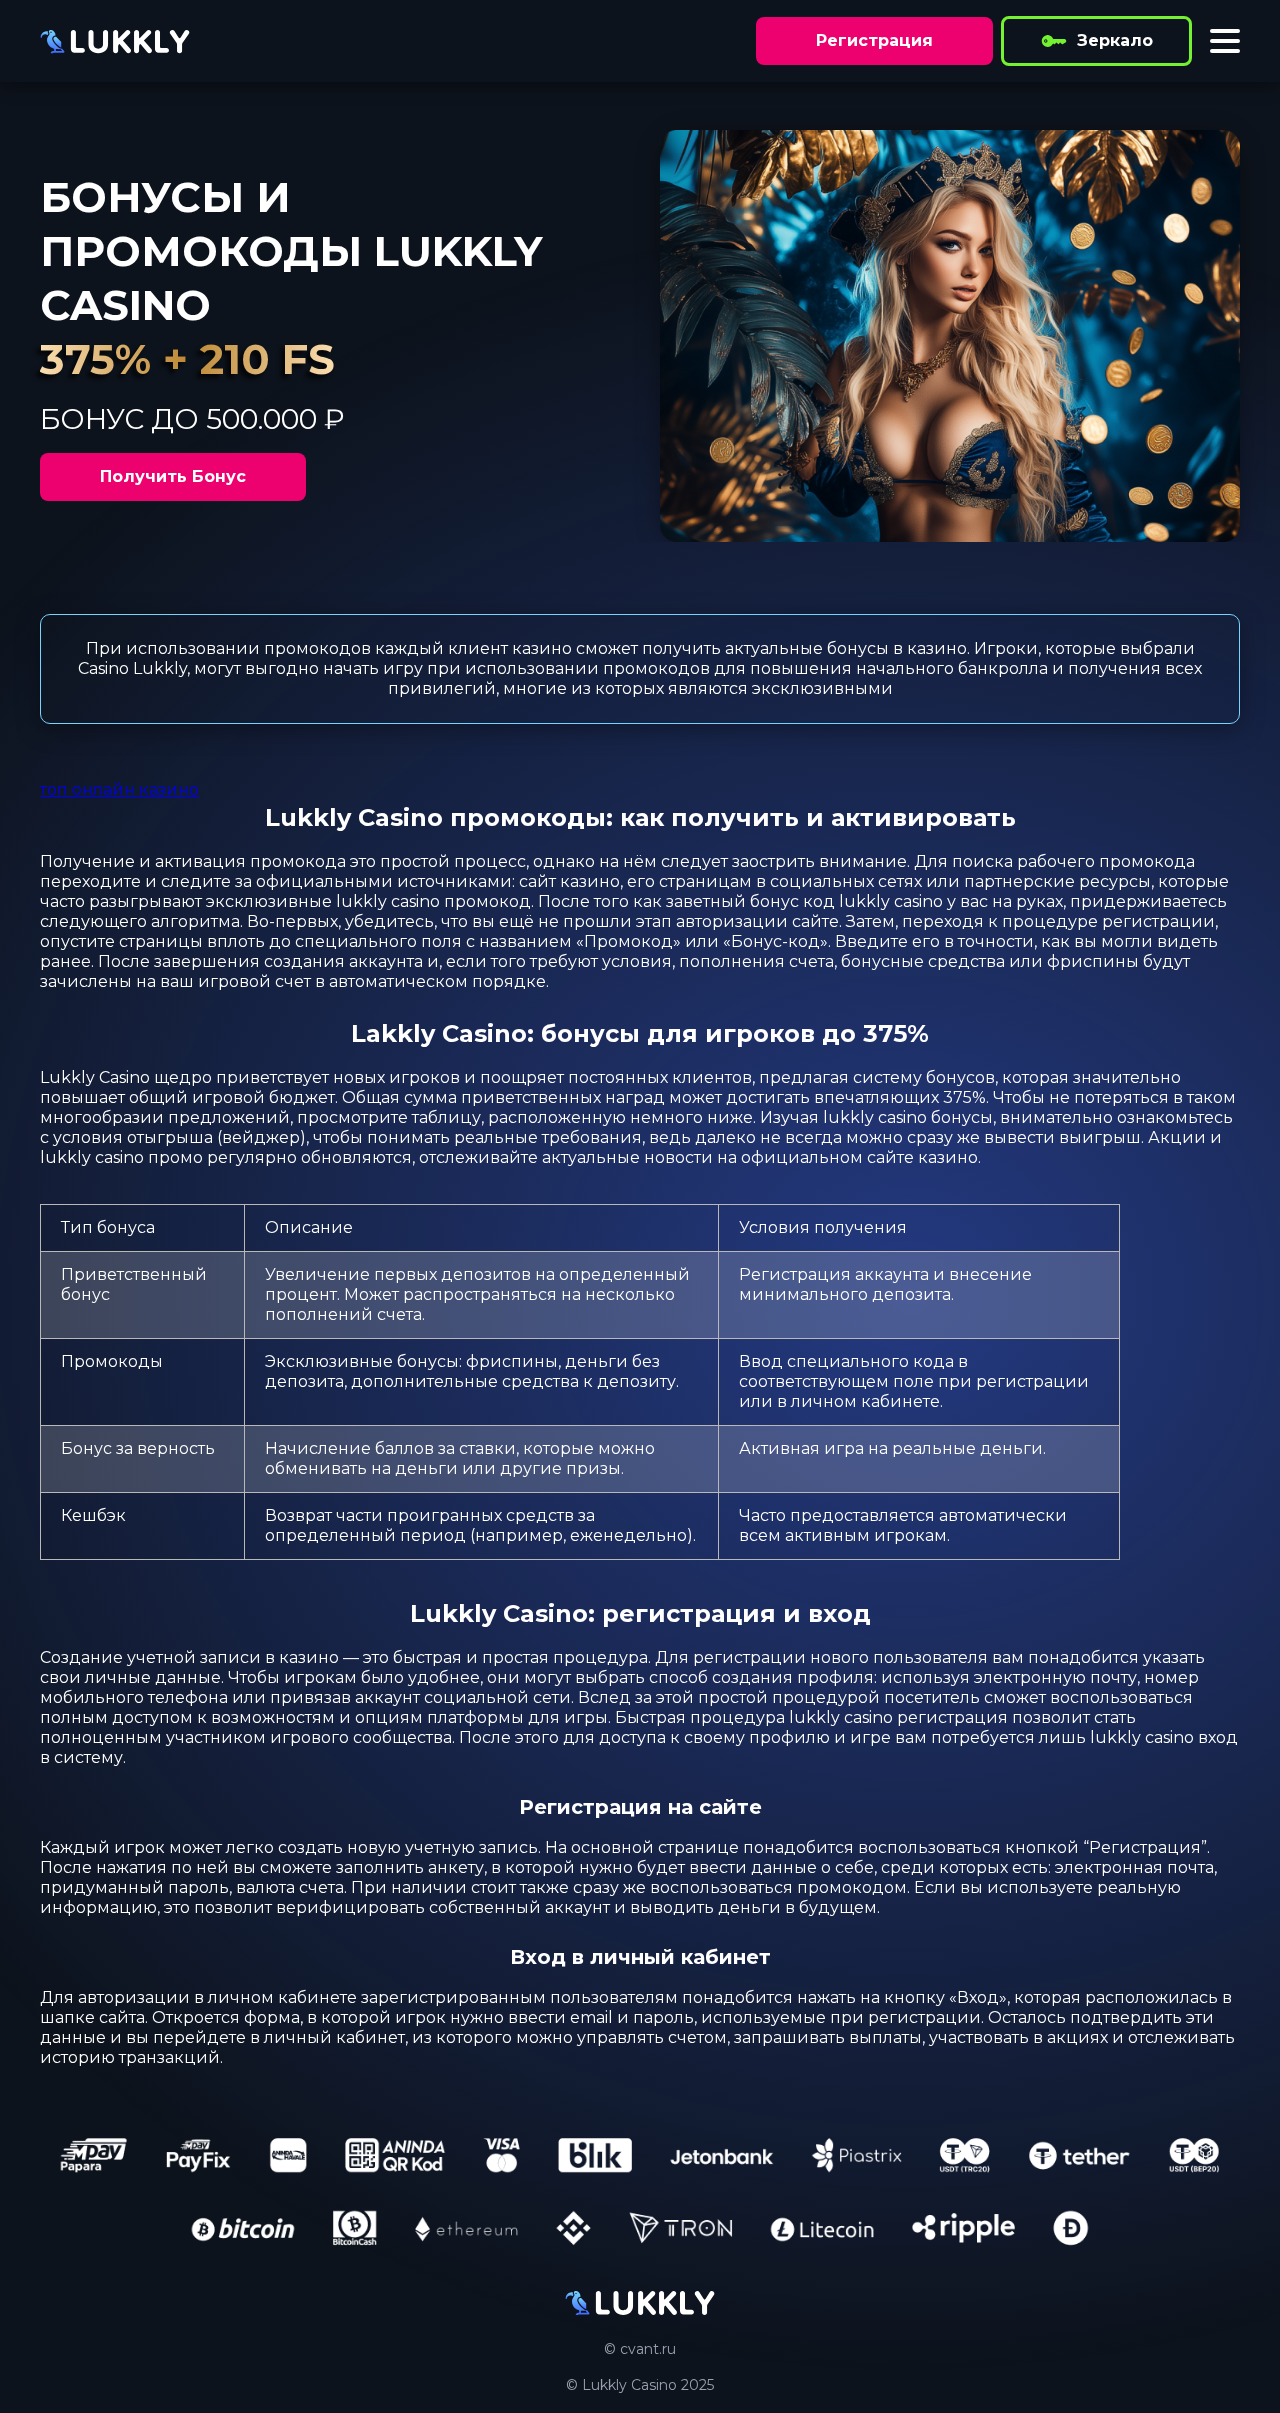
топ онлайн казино (119, 789)
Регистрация (874, 40)
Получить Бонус (173, 476)
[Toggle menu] (1225, 41)
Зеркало (1115, 40)
